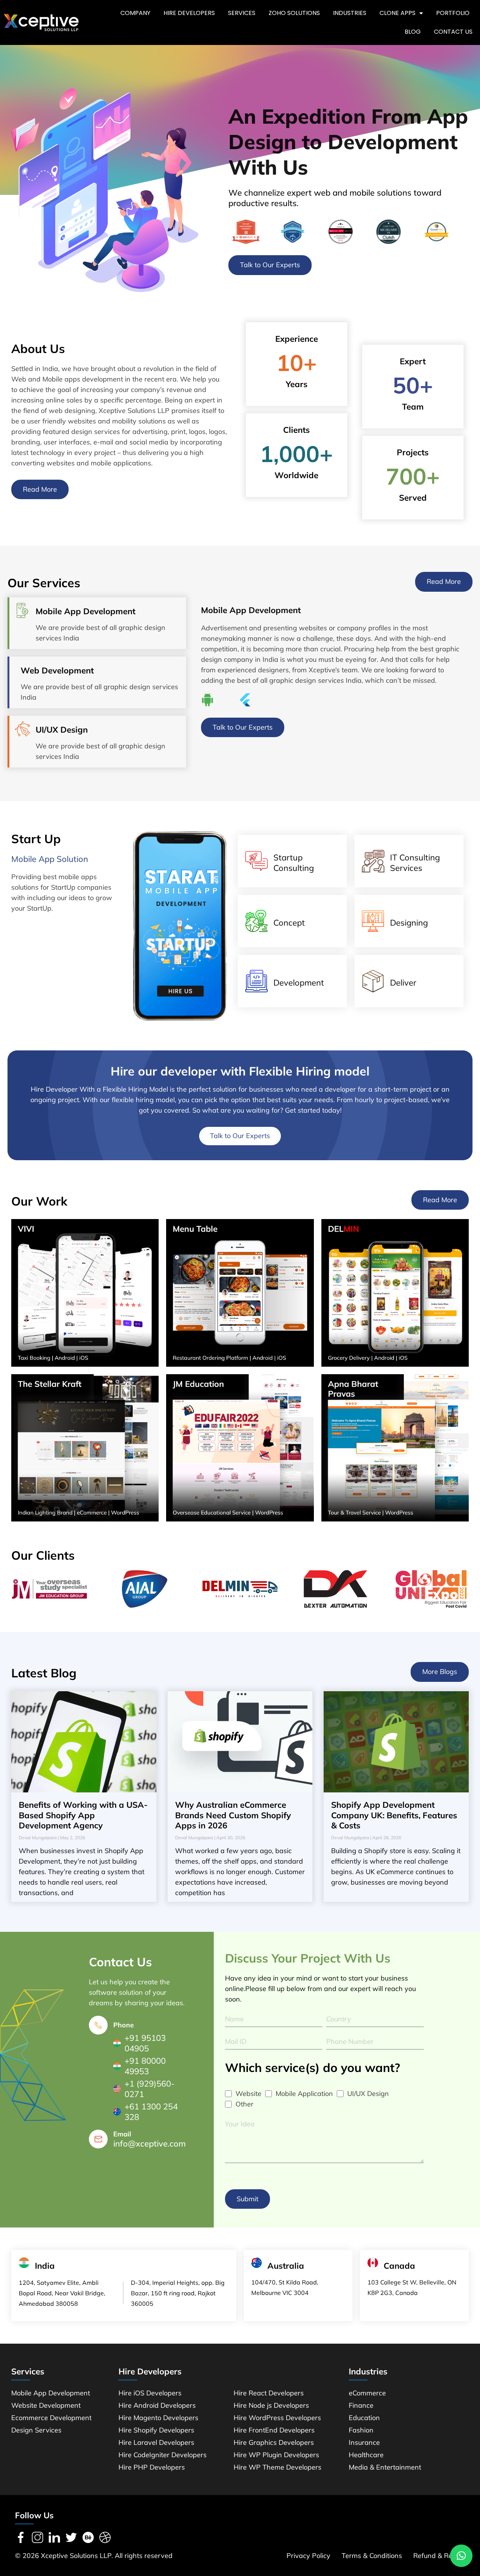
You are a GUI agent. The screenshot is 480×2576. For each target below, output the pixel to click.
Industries (350, 13)
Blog (413, 32)
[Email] (98, 2139)
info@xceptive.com (149, 2144)
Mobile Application (304, 2094)
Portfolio (453, 13)
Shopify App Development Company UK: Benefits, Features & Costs (394, 1815)
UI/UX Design (368, 2094)
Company (135, 13)
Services (242, 13)
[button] (461, 2556)
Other (244, 2104)
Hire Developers (189, 13)
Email (122, 2134)
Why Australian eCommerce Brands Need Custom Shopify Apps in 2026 (233, 1815)
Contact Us (453, 32)
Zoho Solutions (294, 13)
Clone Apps (397, 13)
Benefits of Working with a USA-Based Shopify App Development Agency (83, 1815)
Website (248, 2094)
